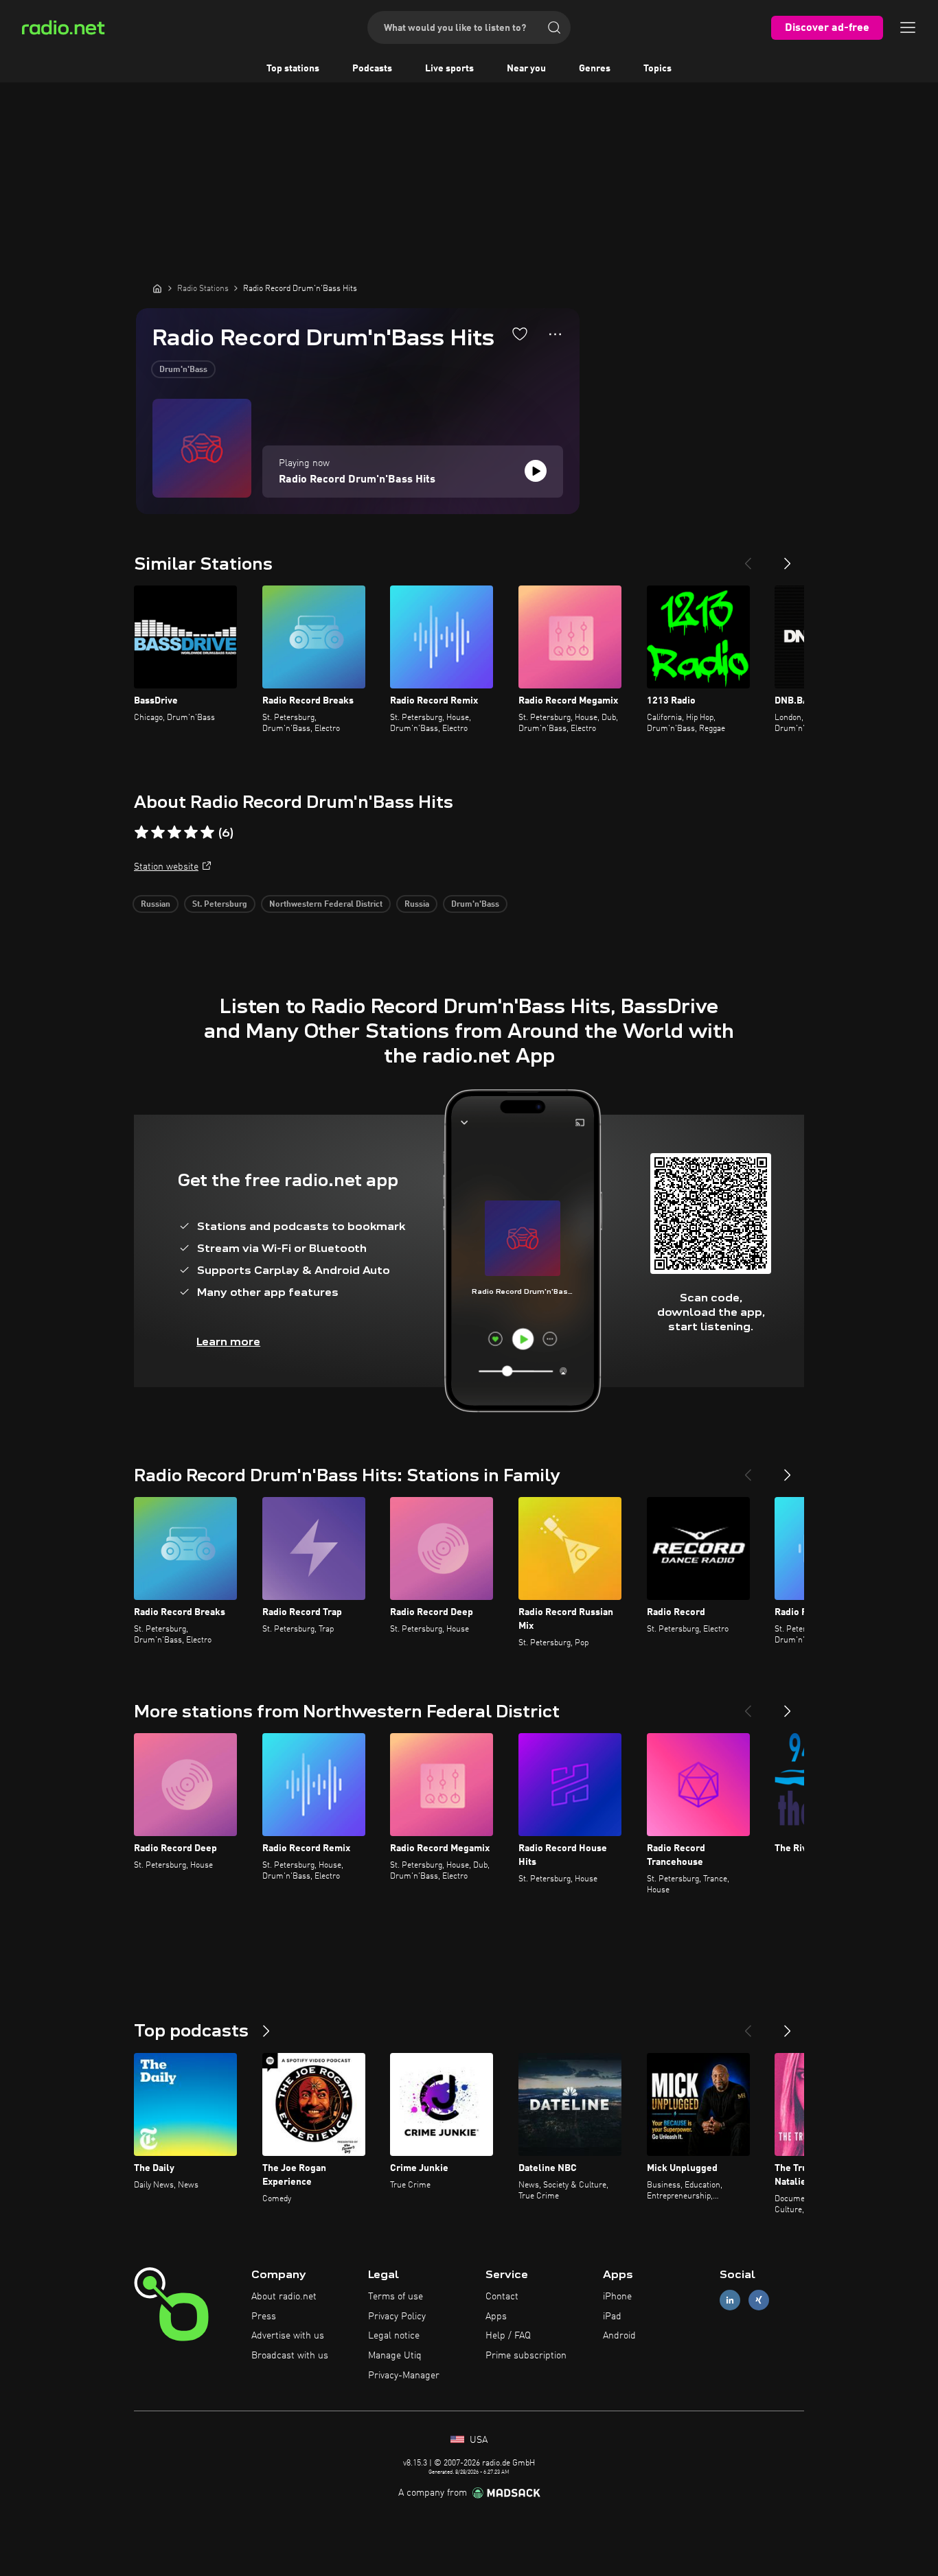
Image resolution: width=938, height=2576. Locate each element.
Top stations (293, 69)
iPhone (617, 2297)
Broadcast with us (290, 2356)
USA (477, 2440)
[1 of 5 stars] (141, 833)
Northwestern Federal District (326, 905)
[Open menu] (908, 27)
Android (619, 2336)
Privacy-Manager (404, 2376)
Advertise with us (288, 2336)
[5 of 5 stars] (207, 833)
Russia (417, 905)
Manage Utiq (395, 2356)
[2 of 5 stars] (158, 833)
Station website (166, 867)
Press (264, 2317)
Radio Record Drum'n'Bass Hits (357, 480)
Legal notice (394, 2336)
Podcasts (372, 69)
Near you (526, 69)
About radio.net (284, 2297)
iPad (612, 2317)
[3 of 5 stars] (174, 833)
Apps (496, 2317)
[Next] (788, 558)
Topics (657, 69)
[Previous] (748, 558)
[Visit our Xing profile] (759, 2300)
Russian (156, 905)
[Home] (157, 288)
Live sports (449, 69)
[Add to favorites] (520, 334)
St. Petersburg (220, 905)
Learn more (228, 1342)
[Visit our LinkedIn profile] (730, 2300)
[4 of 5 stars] (191, 833)
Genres (595, 69)
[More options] (555, 334)
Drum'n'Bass (183, 370)
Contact (502, 2297)
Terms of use (396, 2297)
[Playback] (536, 471)
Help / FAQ (508, 2336)
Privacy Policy (397, 2317)
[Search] (554, 27)
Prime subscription (526, 2356)
